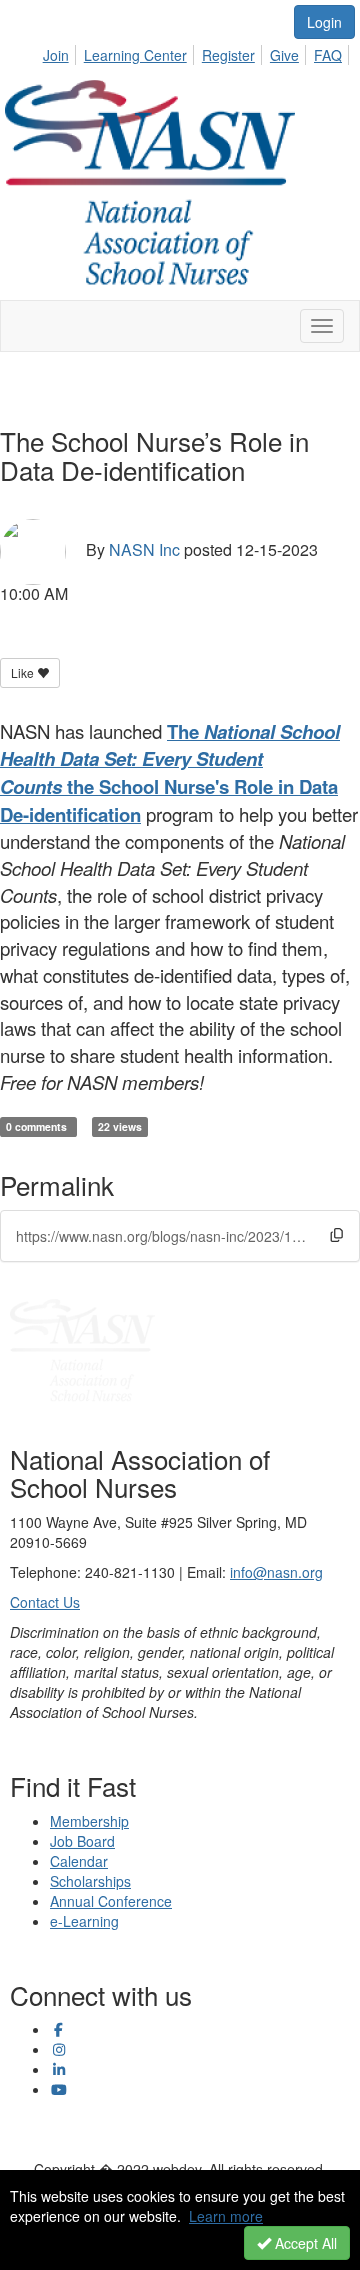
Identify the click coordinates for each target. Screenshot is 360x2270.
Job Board (82, 1841)
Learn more (226, 2216)
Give (284, 55)
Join (56, 55)
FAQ (328, 55)
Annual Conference (111, 1901)
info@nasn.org (276, 1572)
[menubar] (198, 52)
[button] (336, 1234)
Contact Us (45, 1602)
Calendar (79, 1861)
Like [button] (24, 672)
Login (324, 22)
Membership (89, 1821)
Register (228, 55)
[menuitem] (61, 52)
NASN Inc (144, 549)
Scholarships (90, 1881)
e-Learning (84, 1921)
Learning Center (135, 55)
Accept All (304, 2243)
